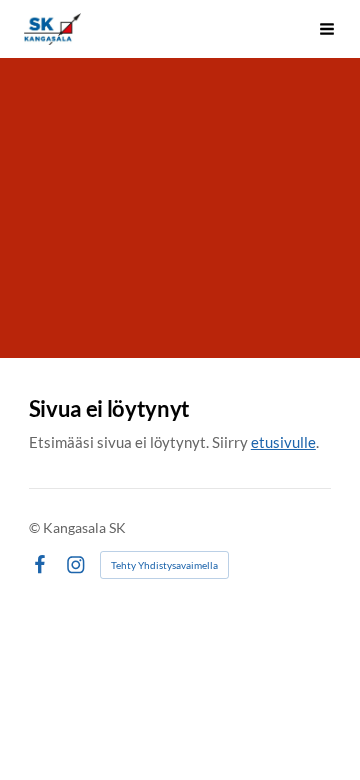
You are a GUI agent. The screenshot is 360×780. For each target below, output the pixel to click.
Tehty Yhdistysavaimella (164, 565)
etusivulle (283, 442)
